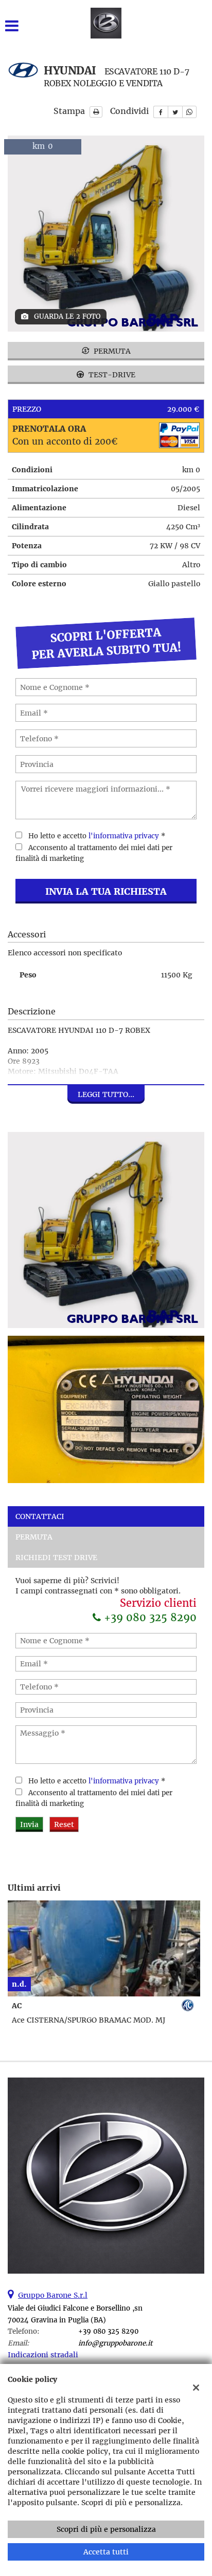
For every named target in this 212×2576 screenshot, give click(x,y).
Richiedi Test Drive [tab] (56, 1558)
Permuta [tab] (34, 1537)
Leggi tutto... (106, 1094)
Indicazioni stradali (43, 2355)
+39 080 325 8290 (149, 1617)
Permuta (111, 351)
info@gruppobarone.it (115, 2343)
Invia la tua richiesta (106, 891)
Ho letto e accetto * (97, 836)
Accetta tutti (106, 2552)
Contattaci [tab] (40, 1516)
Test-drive (111, 375)
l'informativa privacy (124, 836)
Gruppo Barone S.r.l (53, 2295)
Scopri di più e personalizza (106, 2529)
